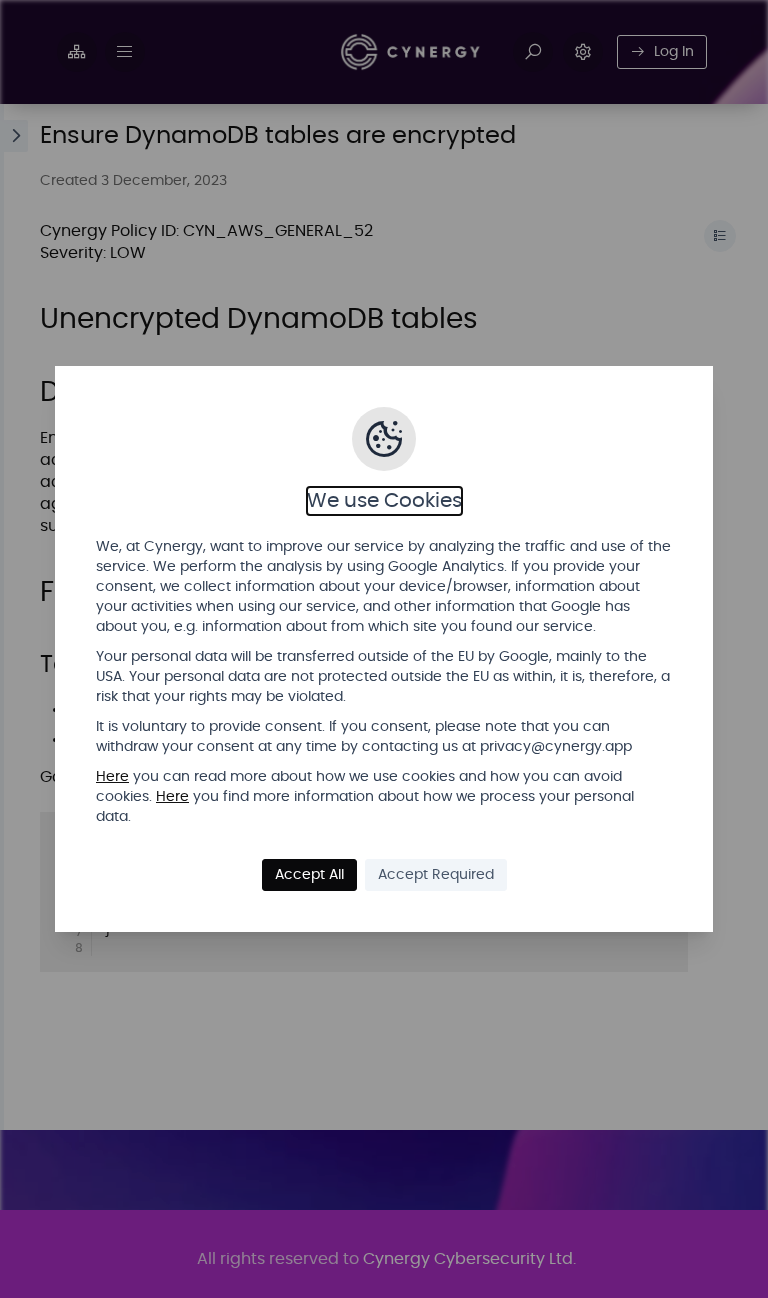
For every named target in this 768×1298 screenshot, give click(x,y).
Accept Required (436, 875)
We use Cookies (384, 501)
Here (112, 777)
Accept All (309, 875)
